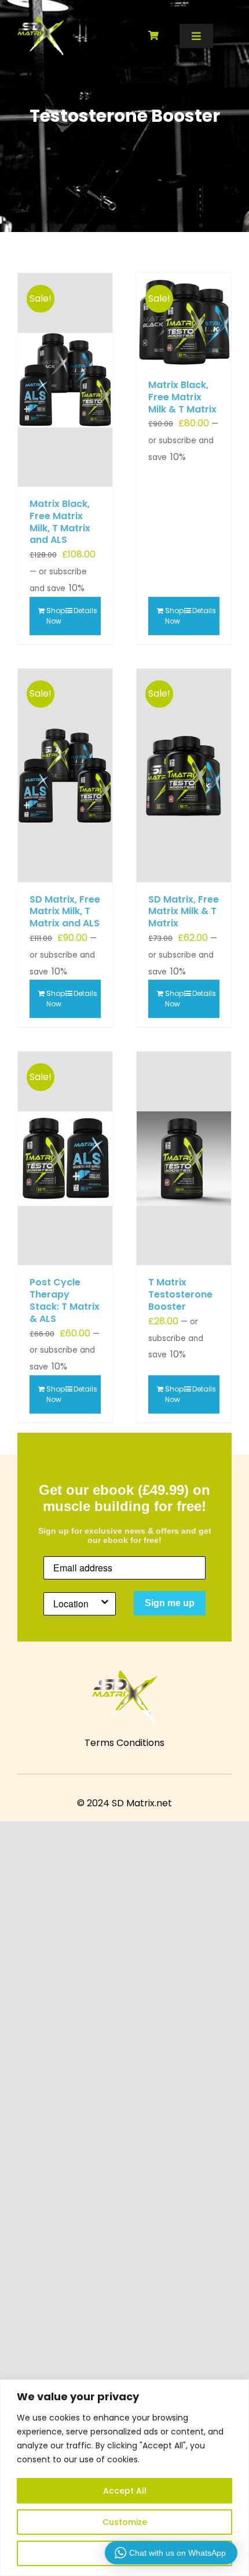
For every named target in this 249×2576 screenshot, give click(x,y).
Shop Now (56, 616)
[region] (124, 2478)
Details (83, 611)
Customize (125, 2522)
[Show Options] (105, 1604)
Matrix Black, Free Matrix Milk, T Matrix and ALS (60, 522)
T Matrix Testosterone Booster (180, 1294)
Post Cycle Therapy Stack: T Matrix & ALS (65, 1300)
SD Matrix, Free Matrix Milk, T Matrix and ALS (65, 912)
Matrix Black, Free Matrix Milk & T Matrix (182, 397)
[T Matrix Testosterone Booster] (184, 1158)
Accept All (125, 2491)
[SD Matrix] (41, 21)
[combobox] (76, 1604)
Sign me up (170, 1603)
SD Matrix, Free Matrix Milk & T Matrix (184, 912)
